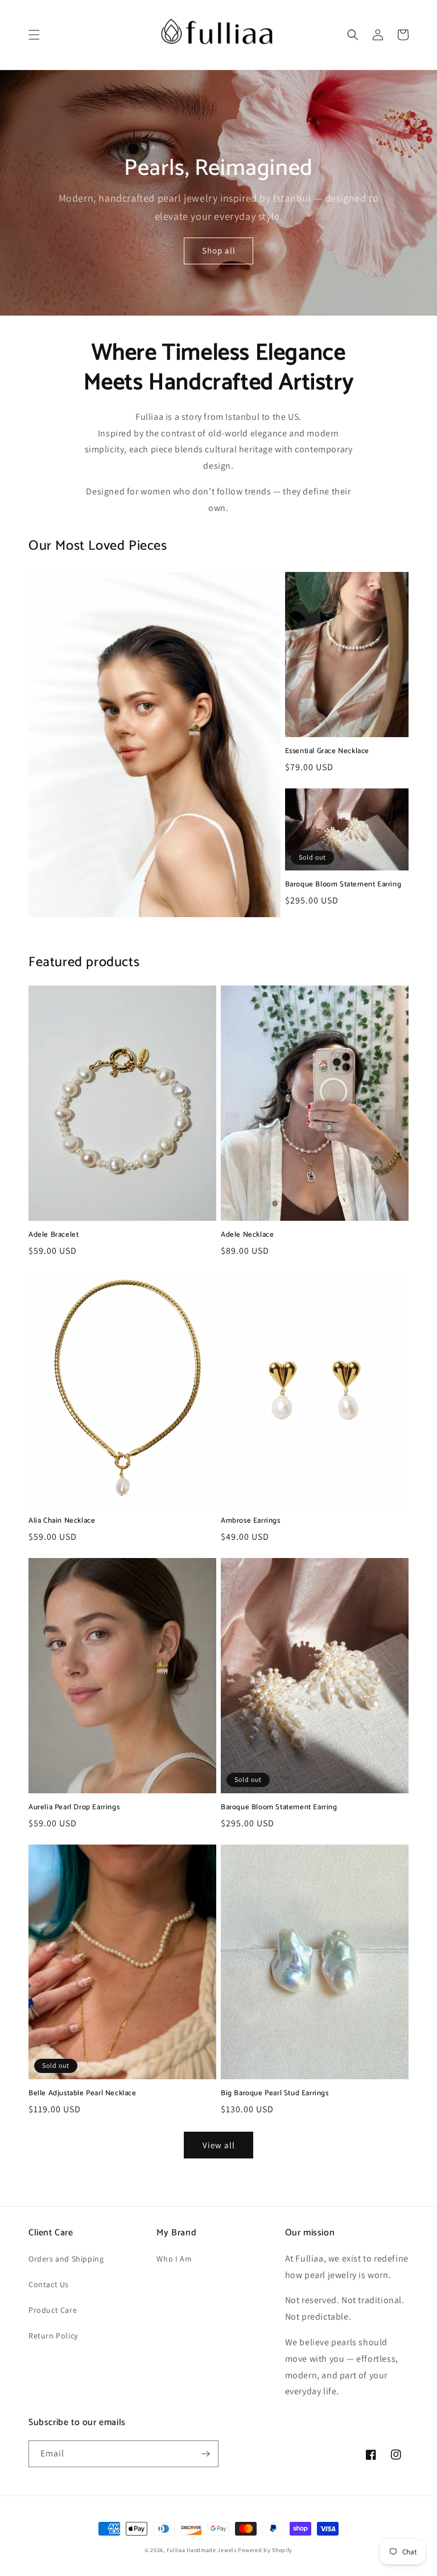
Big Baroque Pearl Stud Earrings (275, 2094)
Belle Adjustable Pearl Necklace (83, 2094)
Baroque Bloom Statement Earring (343, 885)
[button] (34, 35)
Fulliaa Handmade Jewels (202, 2550)
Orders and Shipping (66, 2259)
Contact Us (49, 2284)
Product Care (53, 2310)
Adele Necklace (247, 1235)
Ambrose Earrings (251, 1521)
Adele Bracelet (53, 1235)
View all (219, 2145)
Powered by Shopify (265, 2550)
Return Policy (53, 2336)
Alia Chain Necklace (62, 1521)
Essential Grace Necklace (327, 752)
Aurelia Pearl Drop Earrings (74, 1808)
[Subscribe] (205, 2454)
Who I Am (174, 2259)
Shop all (219, 250)
